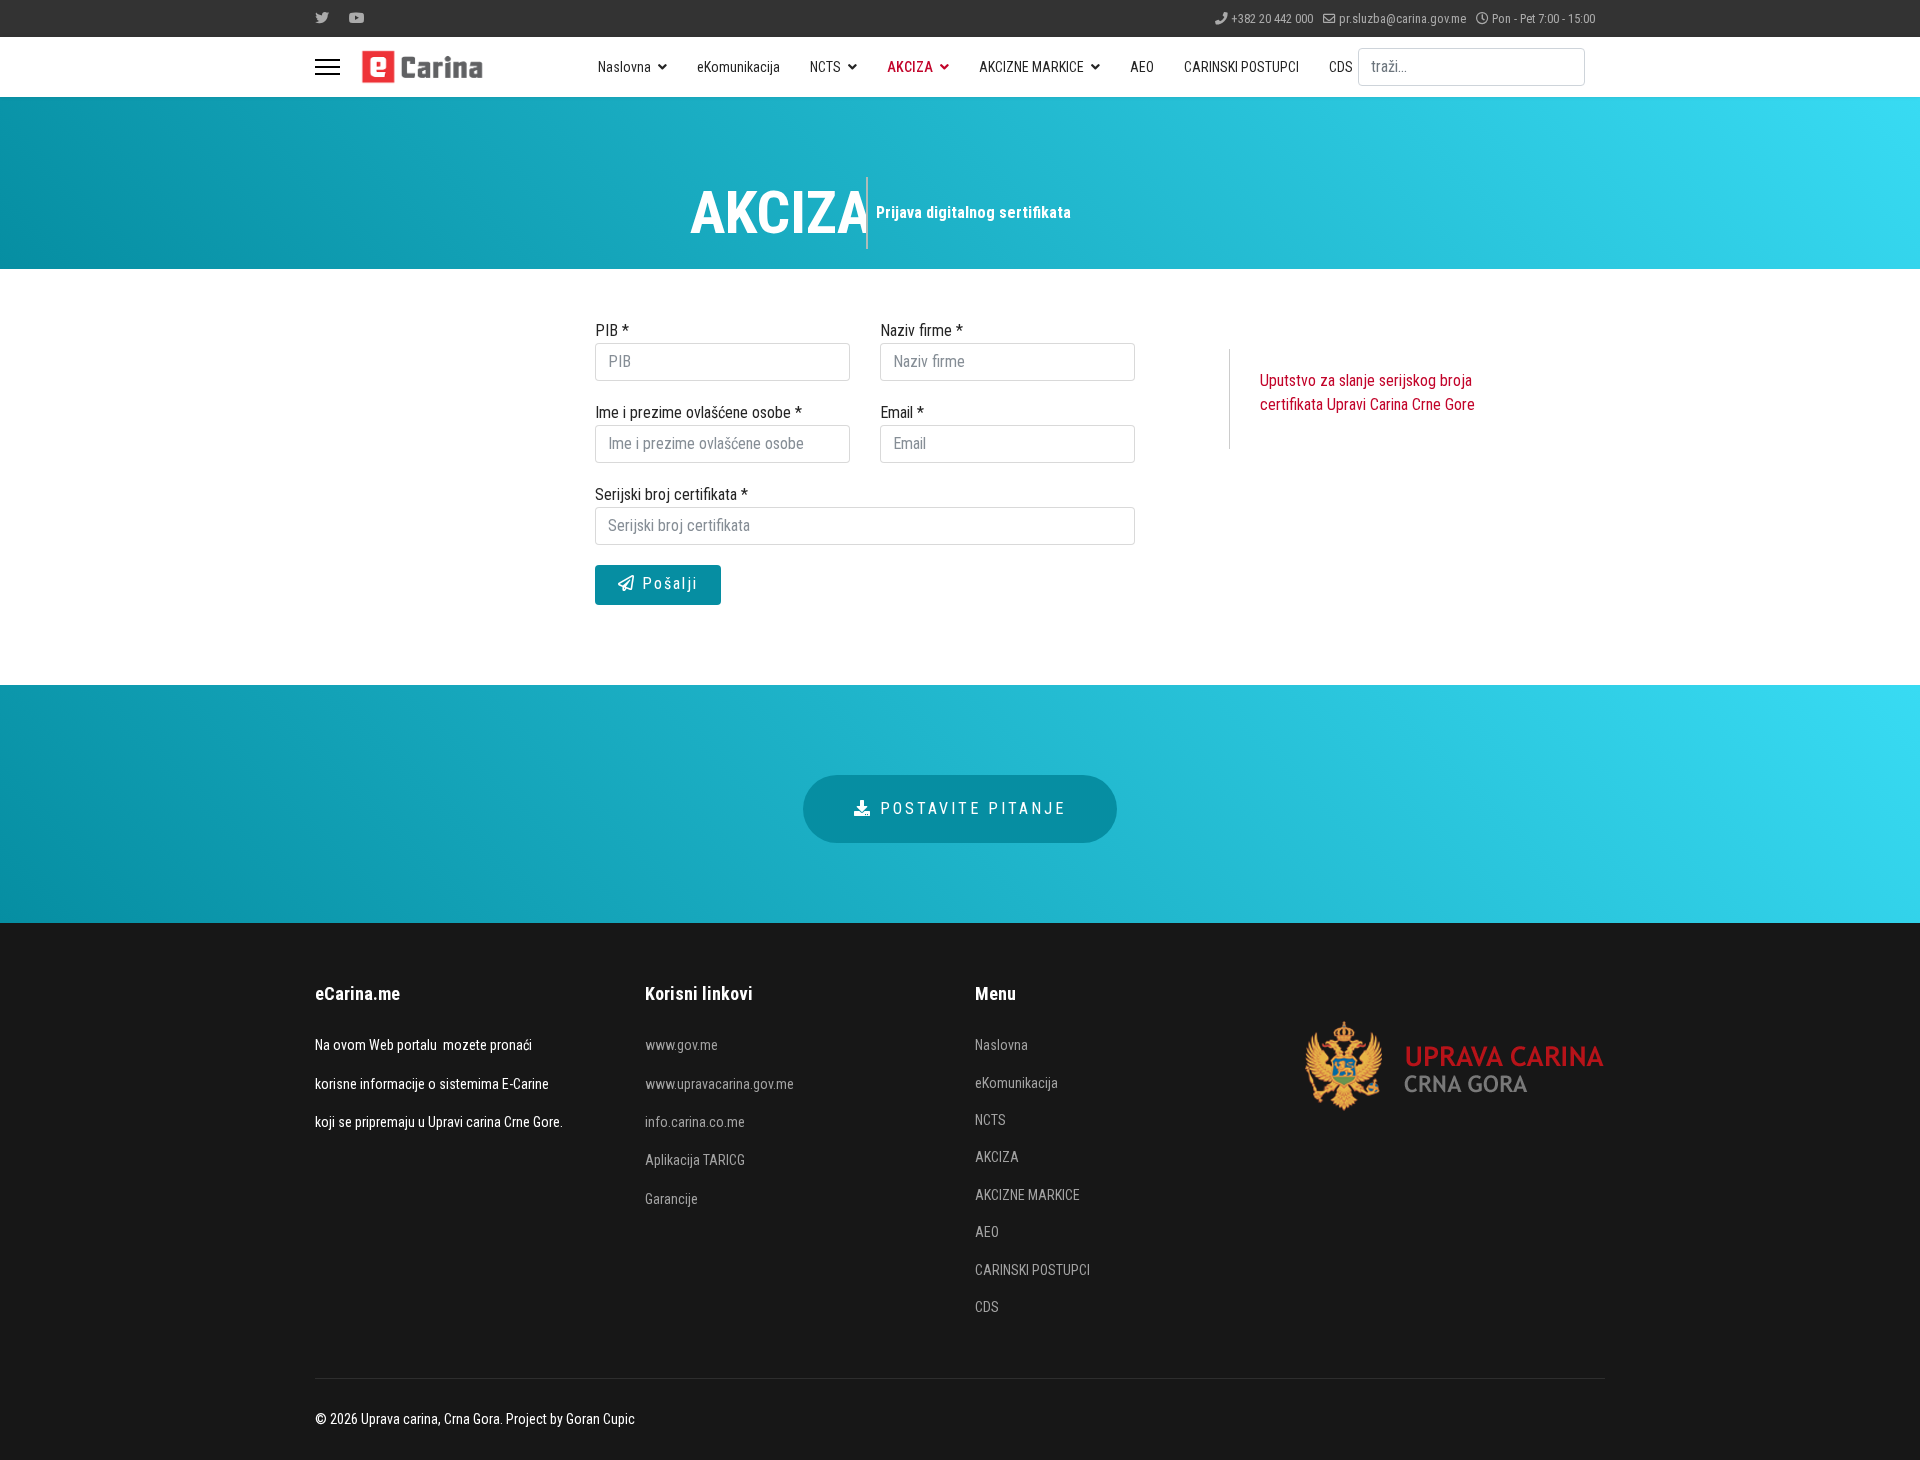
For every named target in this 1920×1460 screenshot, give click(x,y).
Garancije (671, 1199)
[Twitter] (322, 18)
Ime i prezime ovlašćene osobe (698, 412)
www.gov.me (681, 1045)
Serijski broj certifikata (671, 494)
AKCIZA (910, 67)
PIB (612, 330)
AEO (1142, 67)
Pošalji (667, 583)
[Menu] (327, 67)
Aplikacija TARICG (695, 1160)
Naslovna (624, 67)
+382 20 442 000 (1272, 18)
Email (902, 412)
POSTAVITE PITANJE (969, 808)
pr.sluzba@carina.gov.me (1402, 18)
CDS (1341, 67)
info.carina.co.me (695, 1122)
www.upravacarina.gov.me (719, 1084)
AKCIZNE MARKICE (1031, 67)
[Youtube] (357, 18)
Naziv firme (921, 330)
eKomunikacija (738, 67)
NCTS (825, 67)
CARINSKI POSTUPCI (1241, 67)
